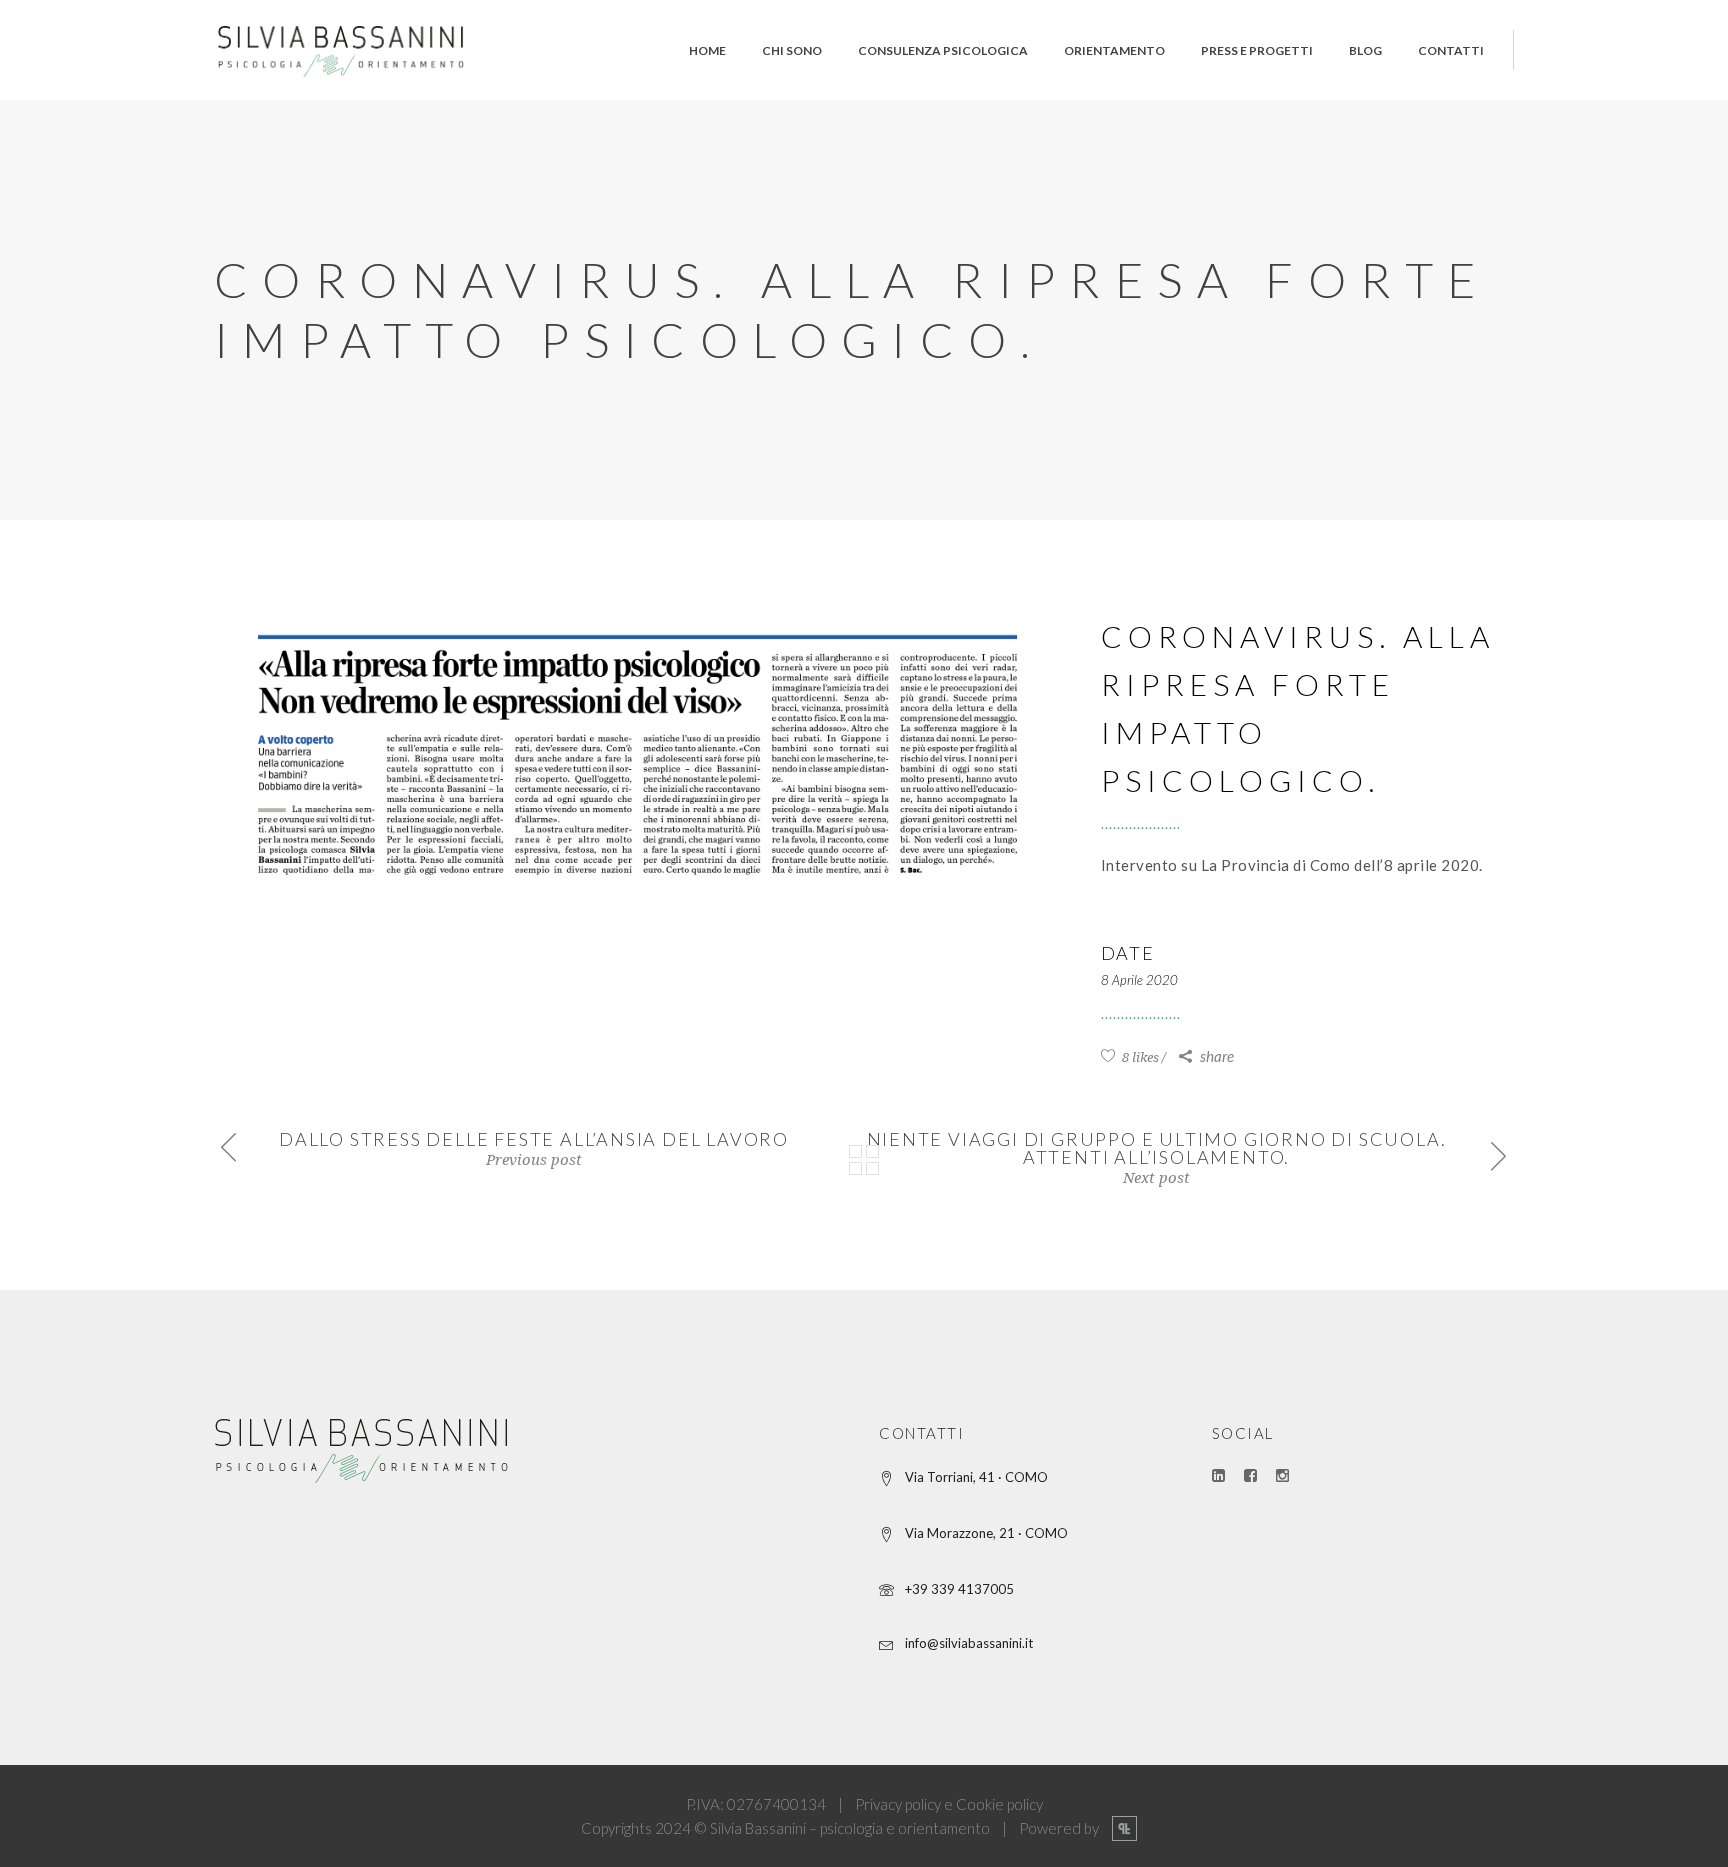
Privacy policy (898, 1804)
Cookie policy (999, 1804)
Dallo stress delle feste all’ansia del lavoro (534, 1139)
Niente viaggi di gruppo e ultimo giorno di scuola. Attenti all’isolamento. (1157, 1148)
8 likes (1139, 1057)
